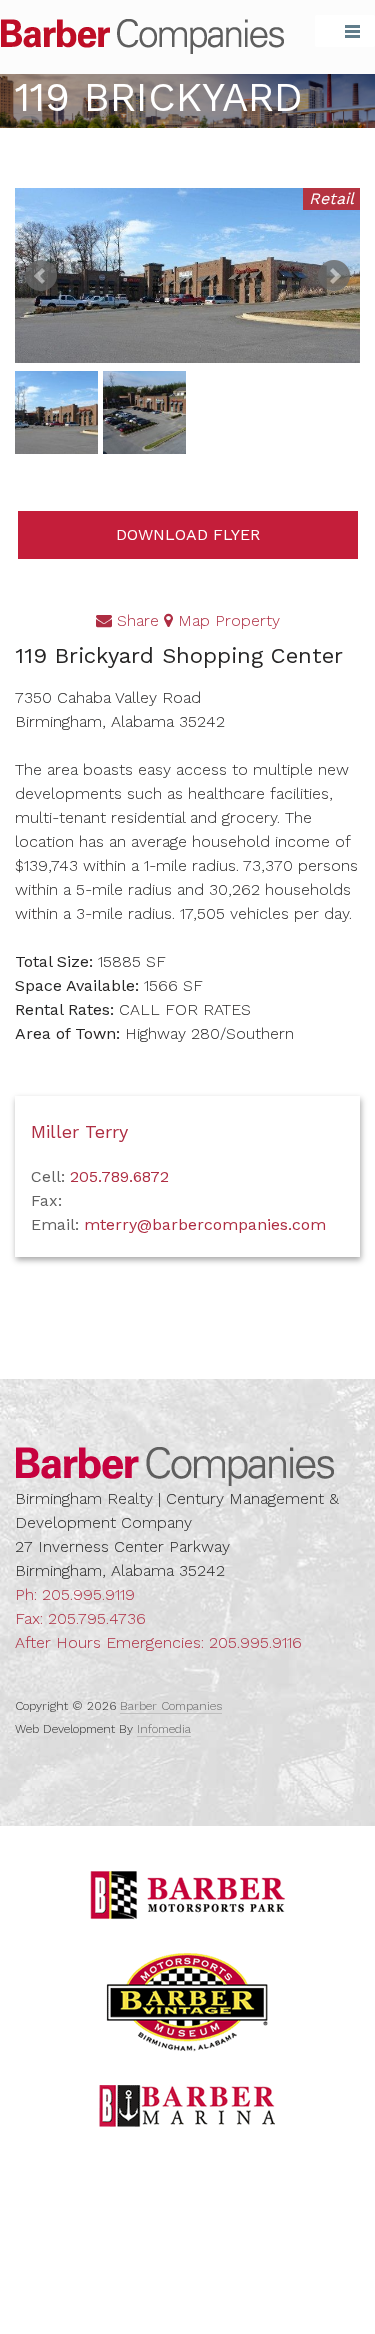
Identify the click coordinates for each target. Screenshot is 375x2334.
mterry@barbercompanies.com (205, 1224)
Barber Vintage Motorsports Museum (187, 2002)
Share (135, 620)
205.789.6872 (119, 1176)
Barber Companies (142, 36)
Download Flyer (188, 534)
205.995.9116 (255, 1642)
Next (334, 276)
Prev (41, 276)
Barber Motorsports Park (188, 1895)
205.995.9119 (88, 1594)
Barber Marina (188, 2106)
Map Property (226, 620)
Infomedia (164, 1729)
